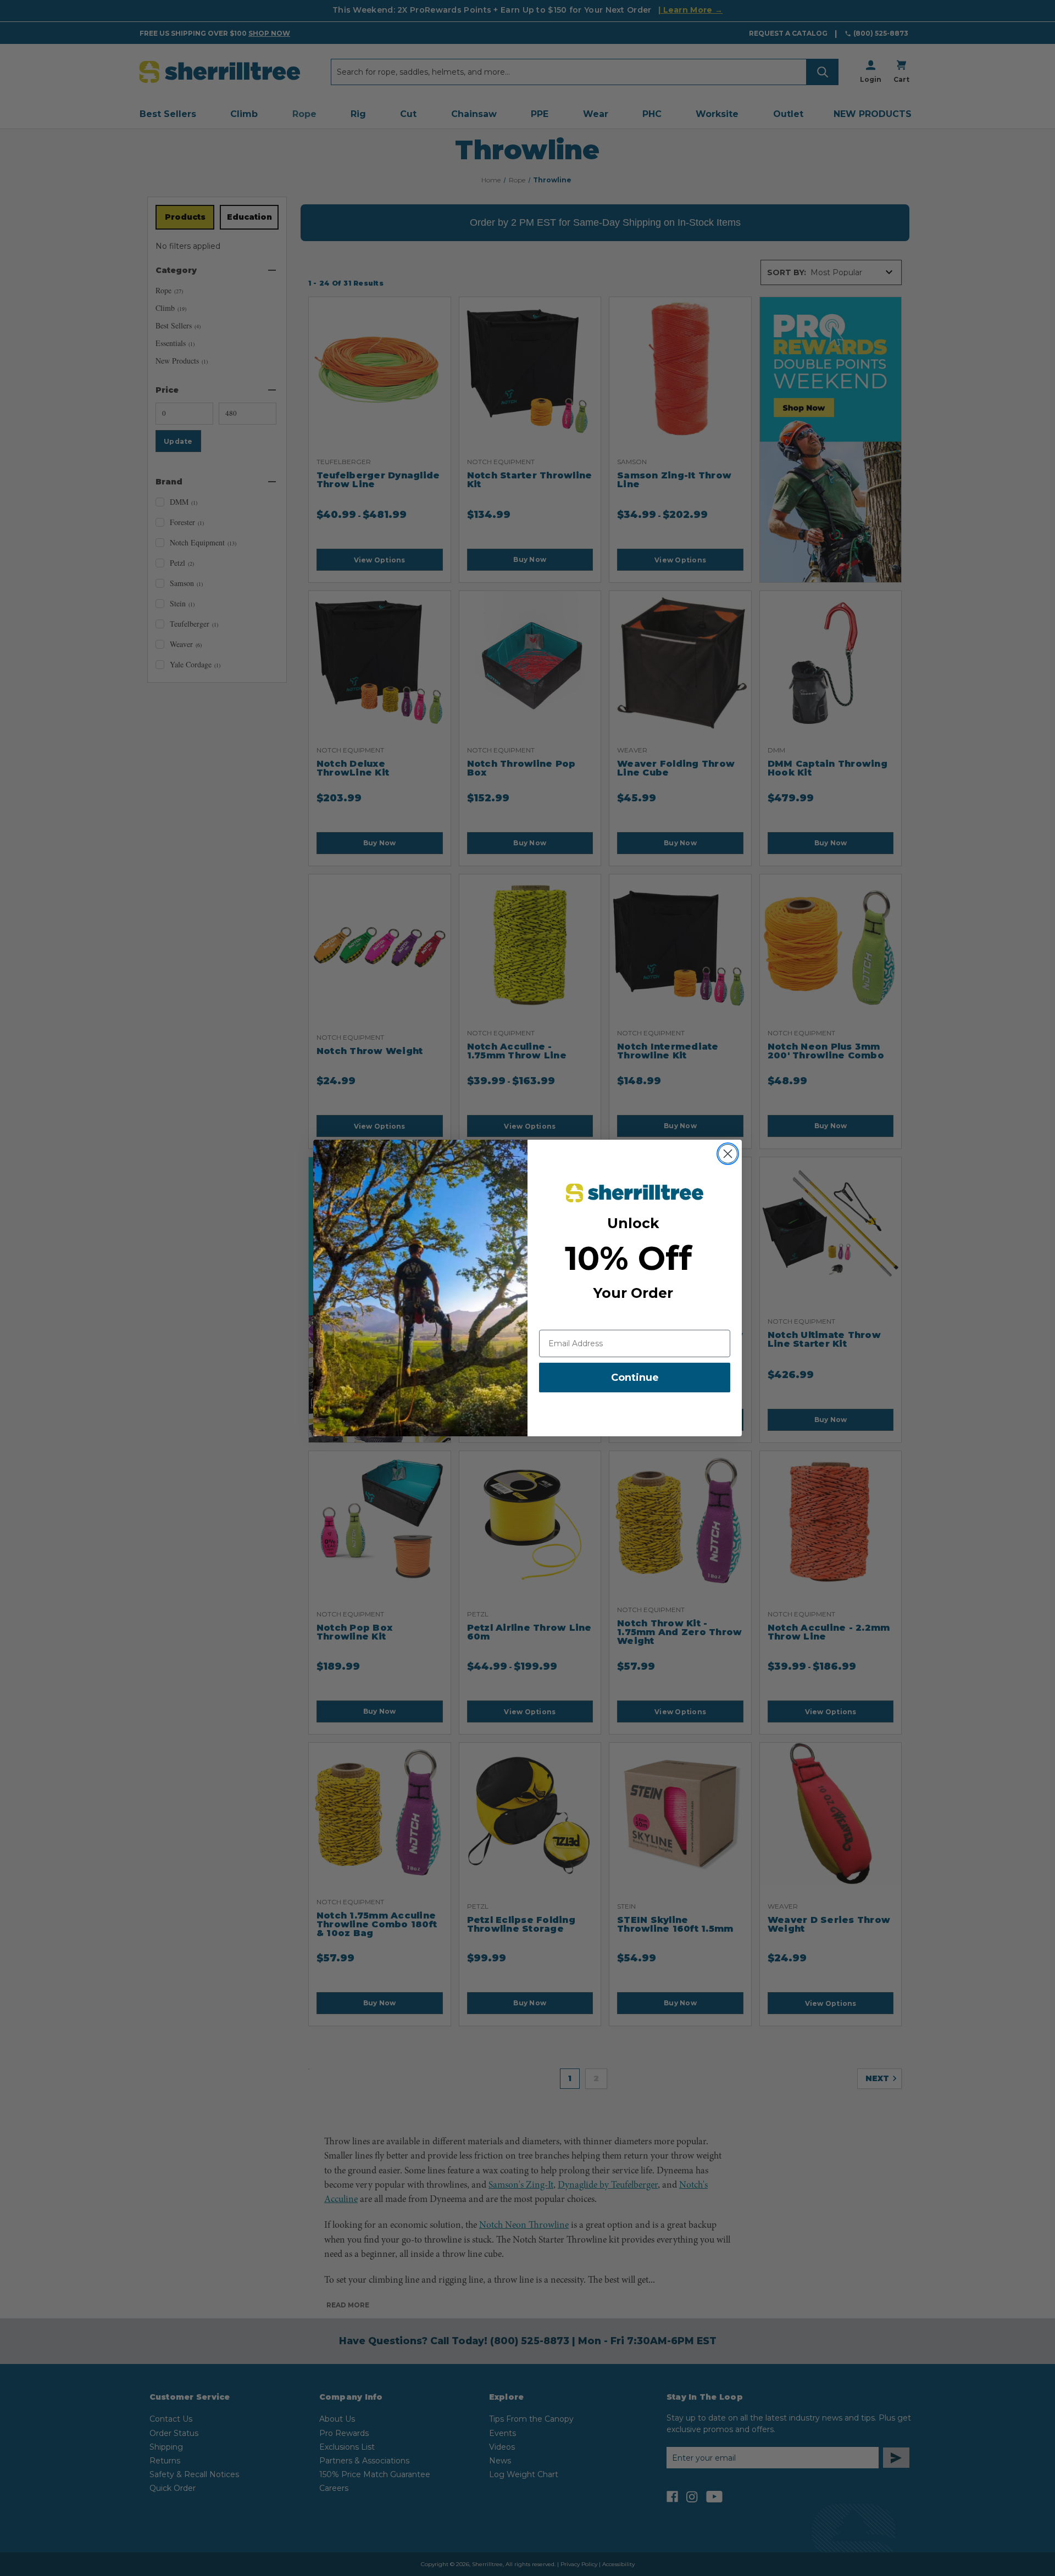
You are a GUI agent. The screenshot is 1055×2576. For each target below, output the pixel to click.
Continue (635, 1378)
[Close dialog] (728, 1154)
